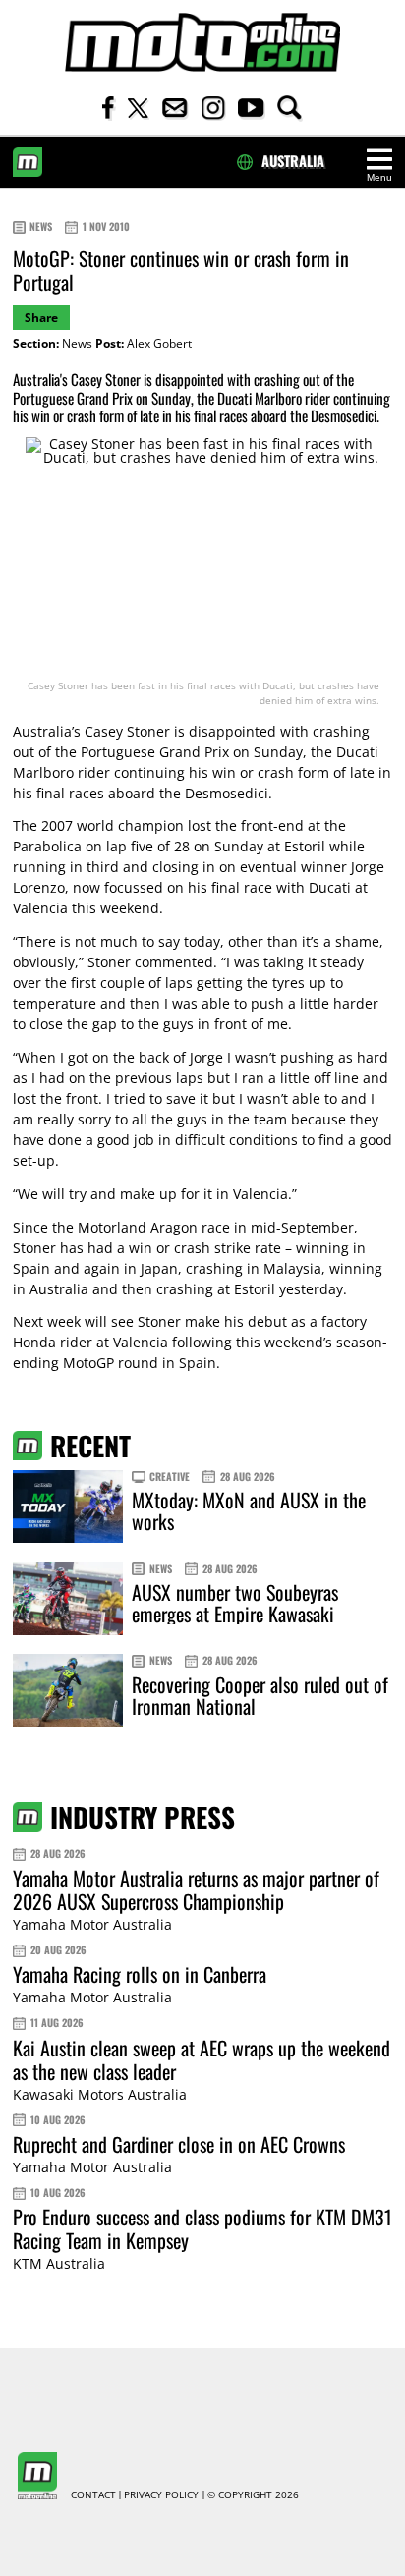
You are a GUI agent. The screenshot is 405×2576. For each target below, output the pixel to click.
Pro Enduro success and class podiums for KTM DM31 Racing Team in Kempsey (202, 2228)
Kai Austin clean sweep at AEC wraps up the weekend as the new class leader (202, 2059)
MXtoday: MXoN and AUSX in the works (249, 1510)
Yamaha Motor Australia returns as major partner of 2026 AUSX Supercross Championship (196, 1890)
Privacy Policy (161, 2495)
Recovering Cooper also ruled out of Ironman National (260, 1695)
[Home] (202, 43)
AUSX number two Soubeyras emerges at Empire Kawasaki (235, 1603)
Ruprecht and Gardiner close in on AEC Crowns (179, 2144)
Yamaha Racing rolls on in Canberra (140, 1974)
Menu (379, 177)
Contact (93, 2495)
